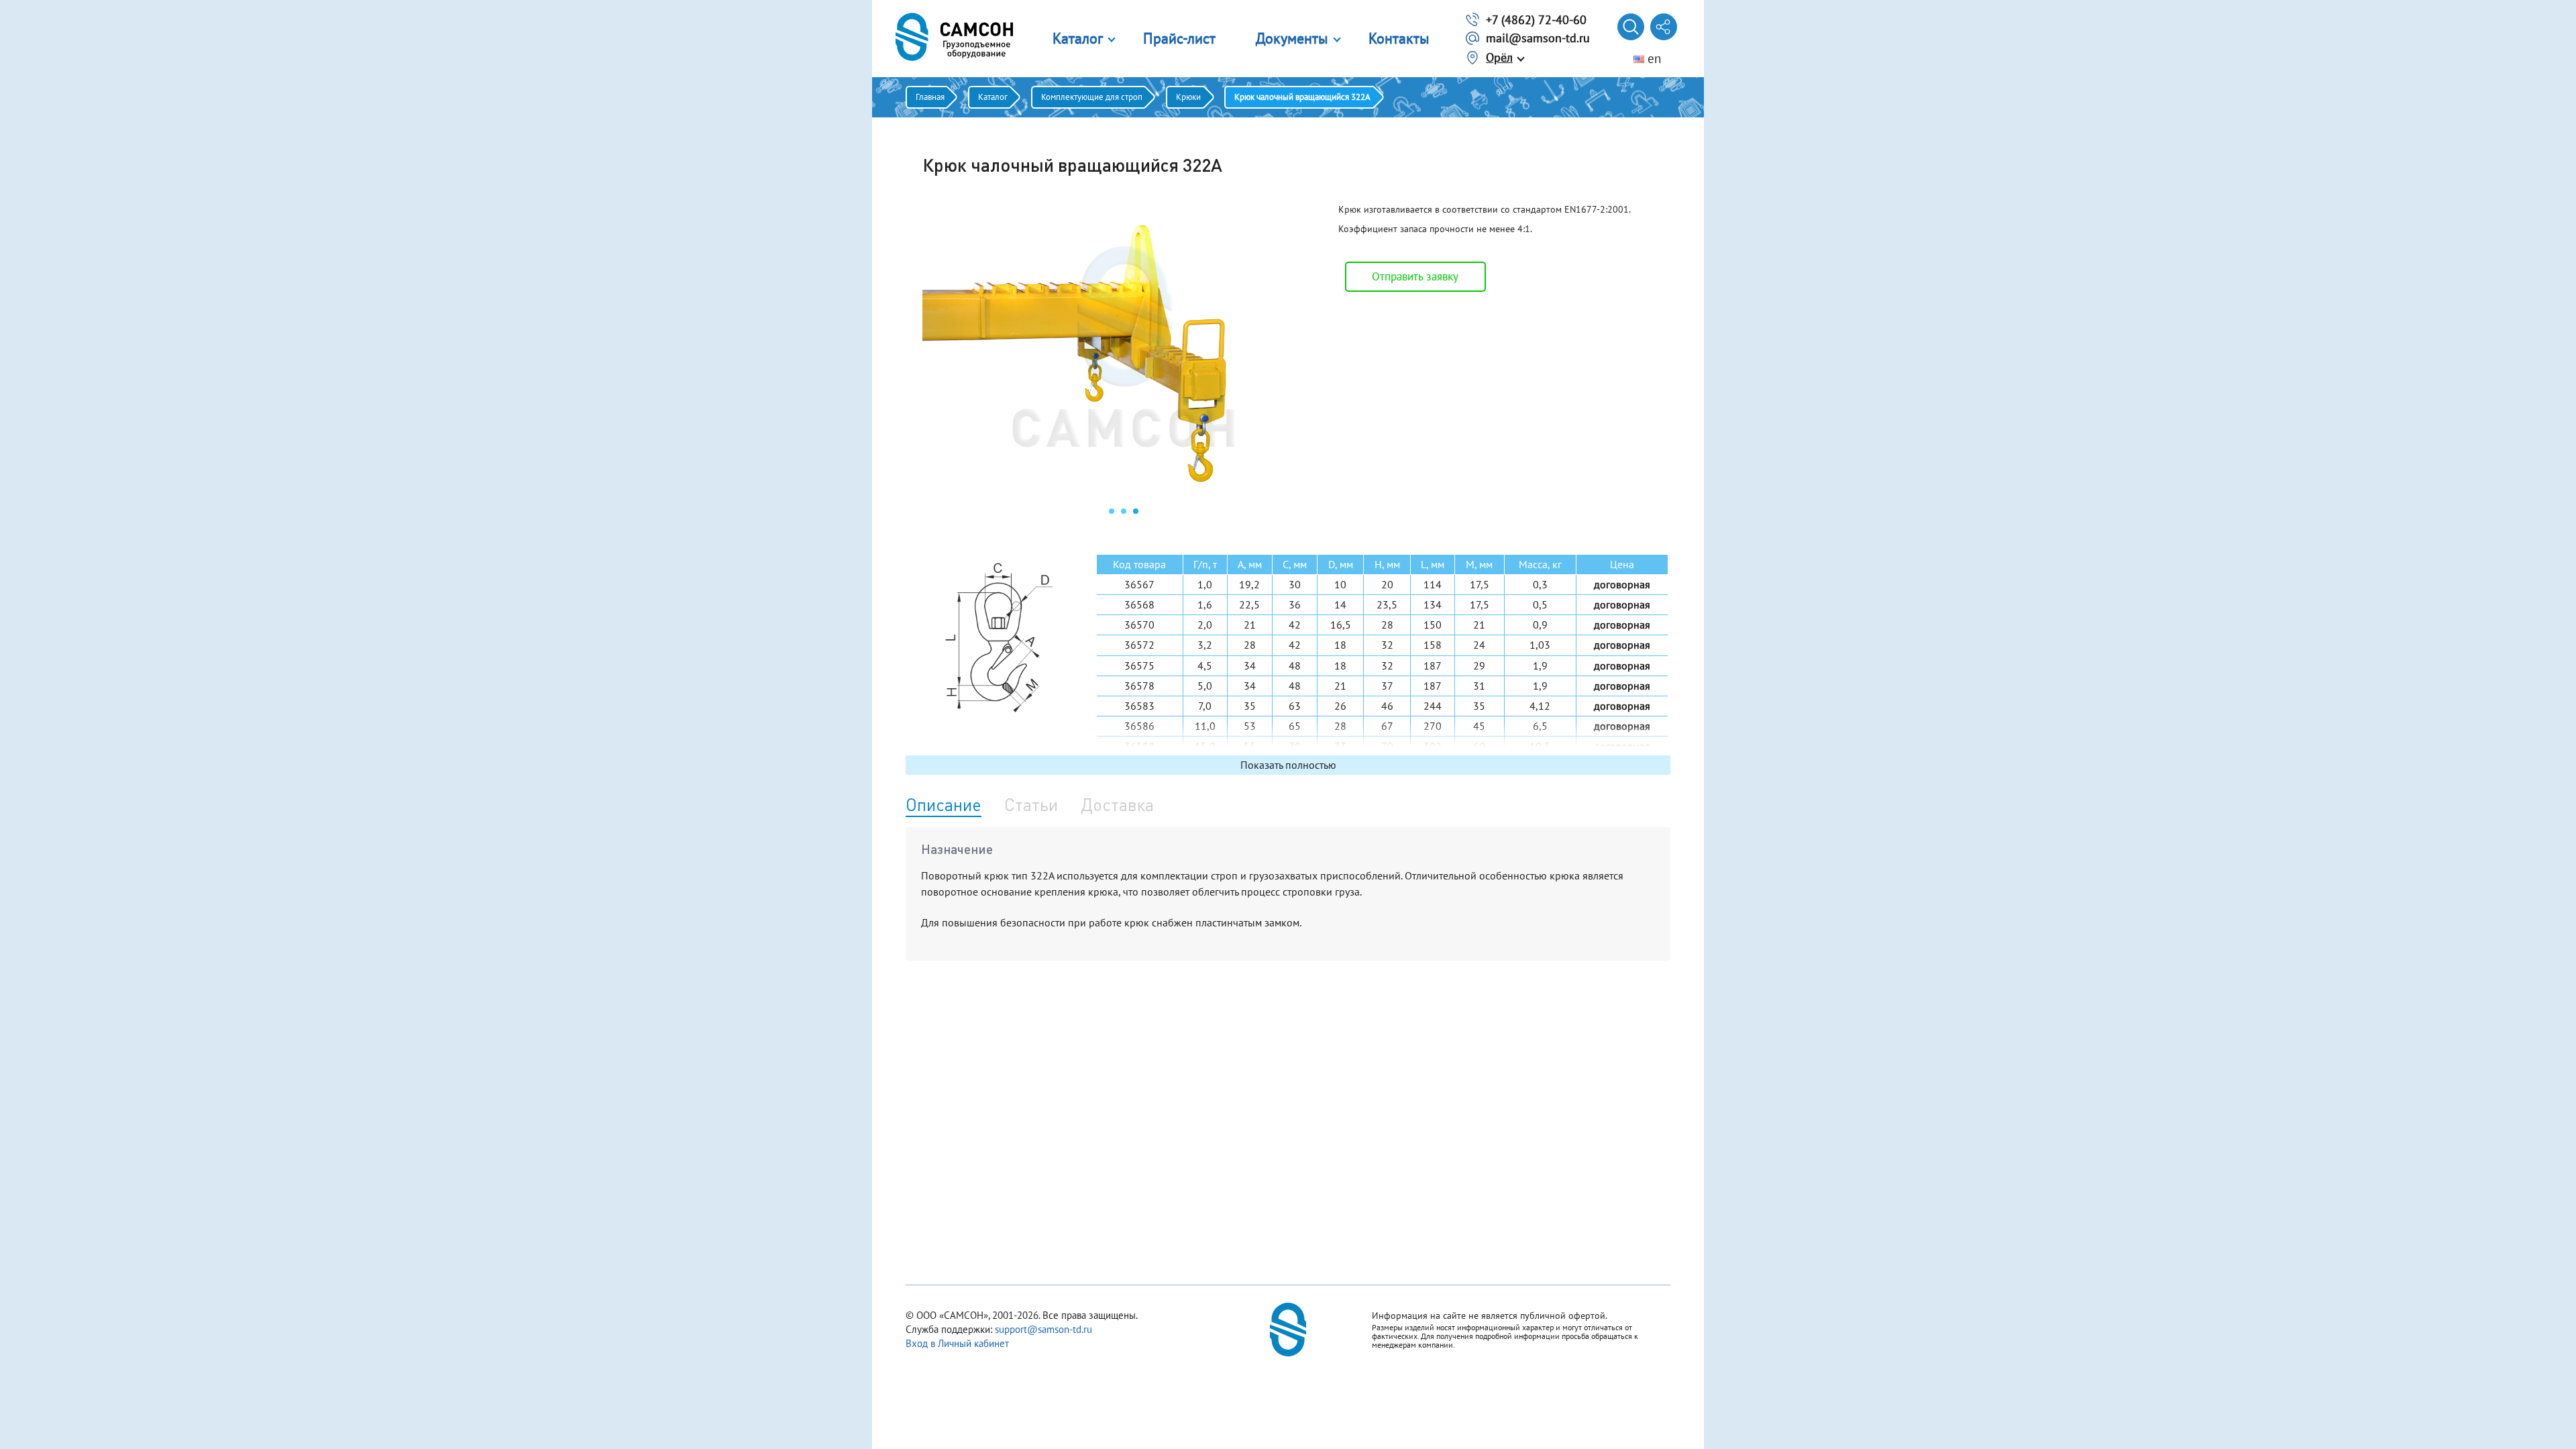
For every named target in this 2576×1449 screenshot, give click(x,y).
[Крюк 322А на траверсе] (1124, 494)
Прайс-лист (1179, 38)
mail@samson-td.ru (1538, 38)
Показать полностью (1288, 765)
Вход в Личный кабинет (957, 1343)
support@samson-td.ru (1043, 1329)
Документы (1292, 38)
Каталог (1078, 38)
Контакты (1399, 38)
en (1653, 58)
